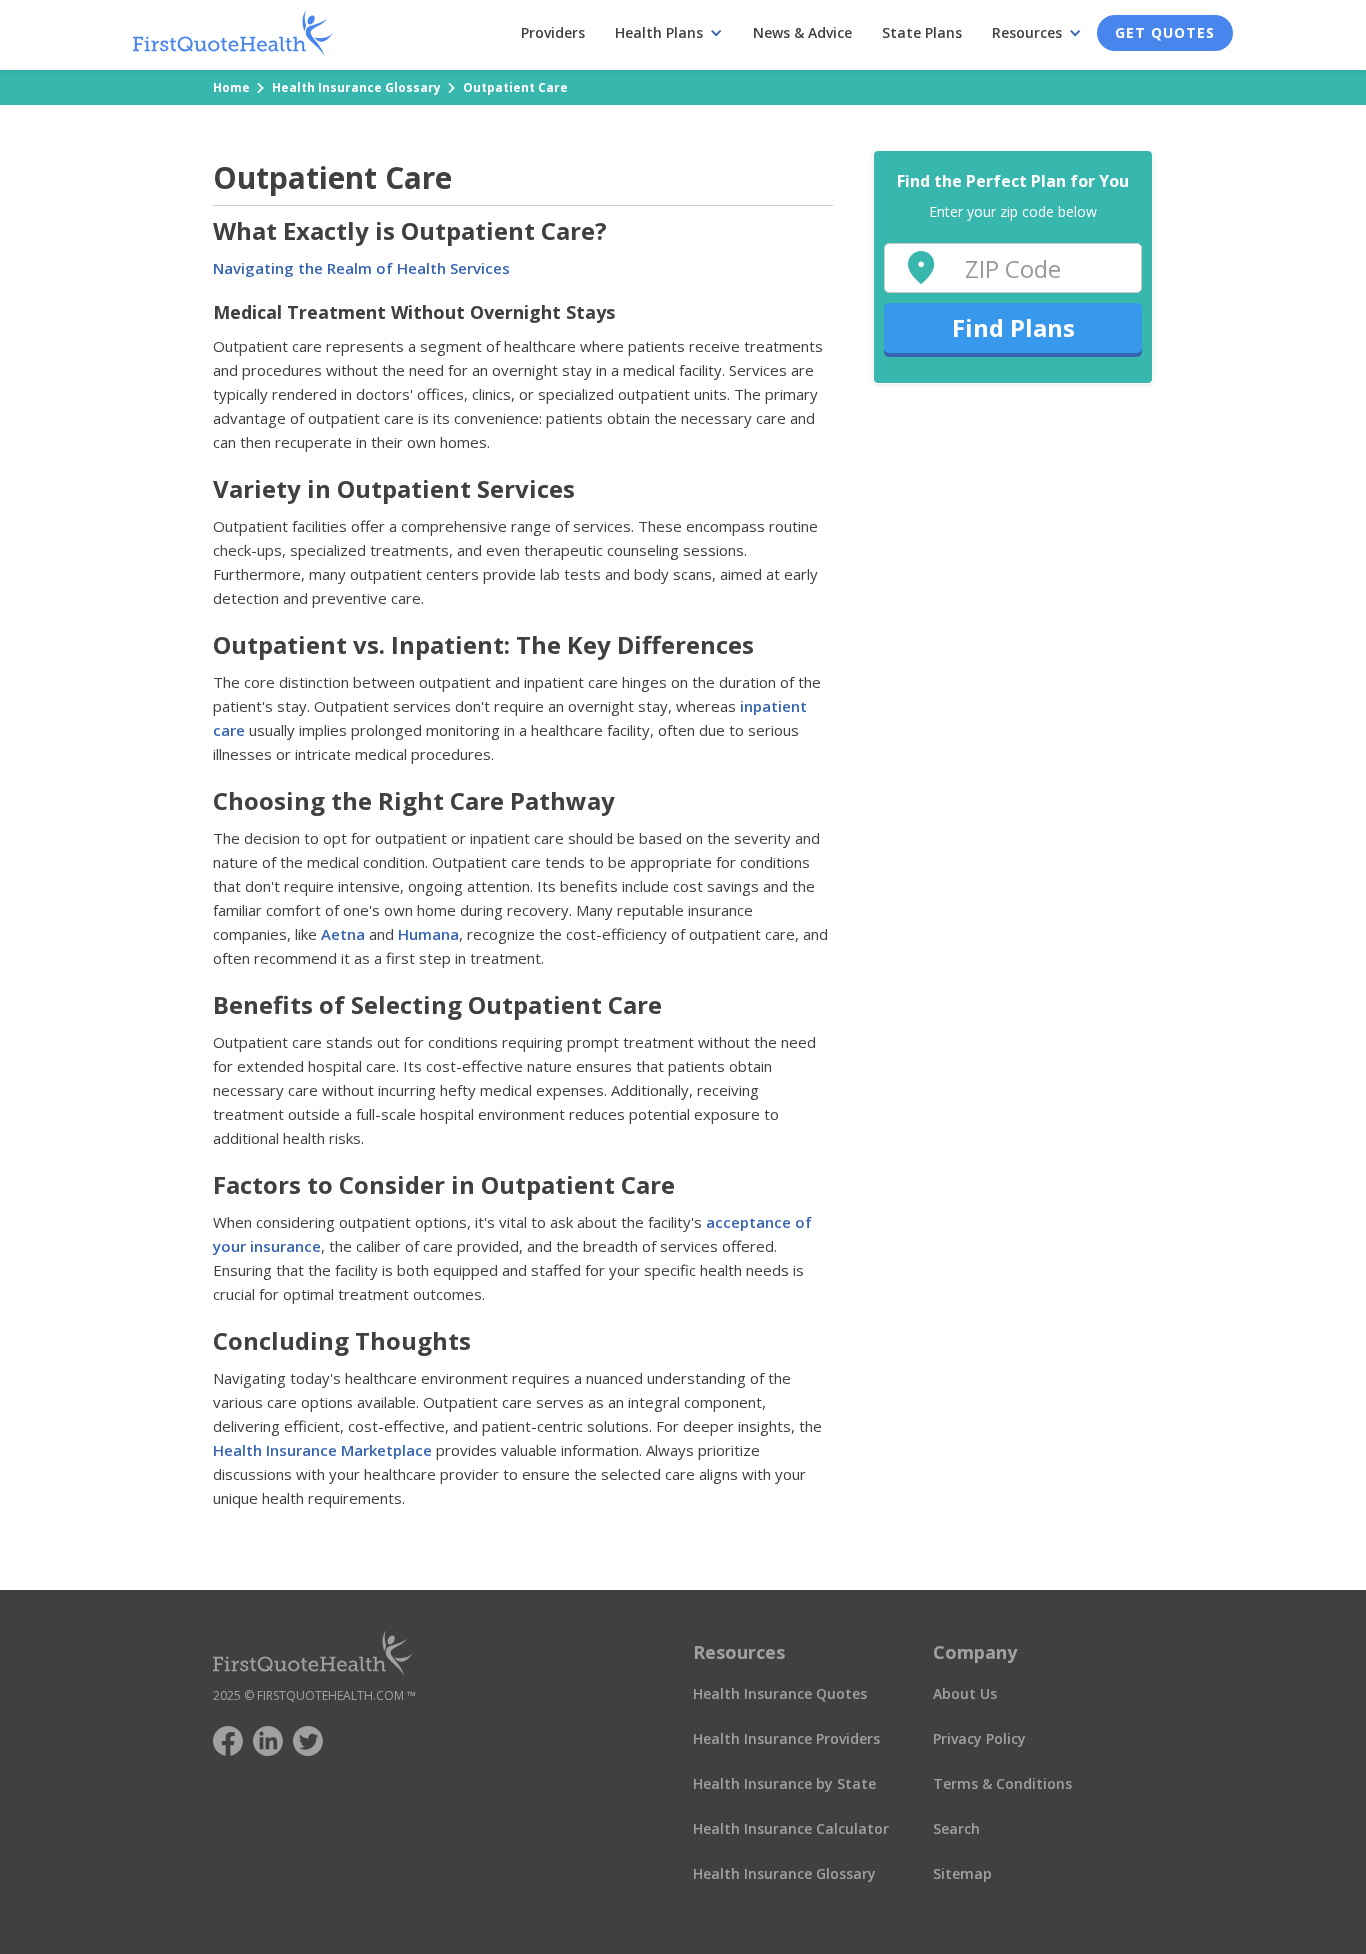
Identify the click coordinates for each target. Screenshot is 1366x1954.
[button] (669, 33)
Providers (553, 32)
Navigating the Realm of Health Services (361, 268)
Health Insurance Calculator (791, 1828)
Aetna (341, 934)
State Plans (922, 32)
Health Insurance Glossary (356, 87)
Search (956, 1828)
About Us (965, 1693)
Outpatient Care (515, 87)
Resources (1027, 32)
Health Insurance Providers (786, 1738)
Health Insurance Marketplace (322, 1450)
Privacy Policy (979, 1738)
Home (231, 87)
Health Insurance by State (784, 1783)
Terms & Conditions (1002, 1783)
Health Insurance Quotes (780, 1693)
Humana (426, 934)
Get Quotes (1165, 32)
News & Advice (802, 32)
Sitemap (962, 1873)
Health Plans (659, 32)
